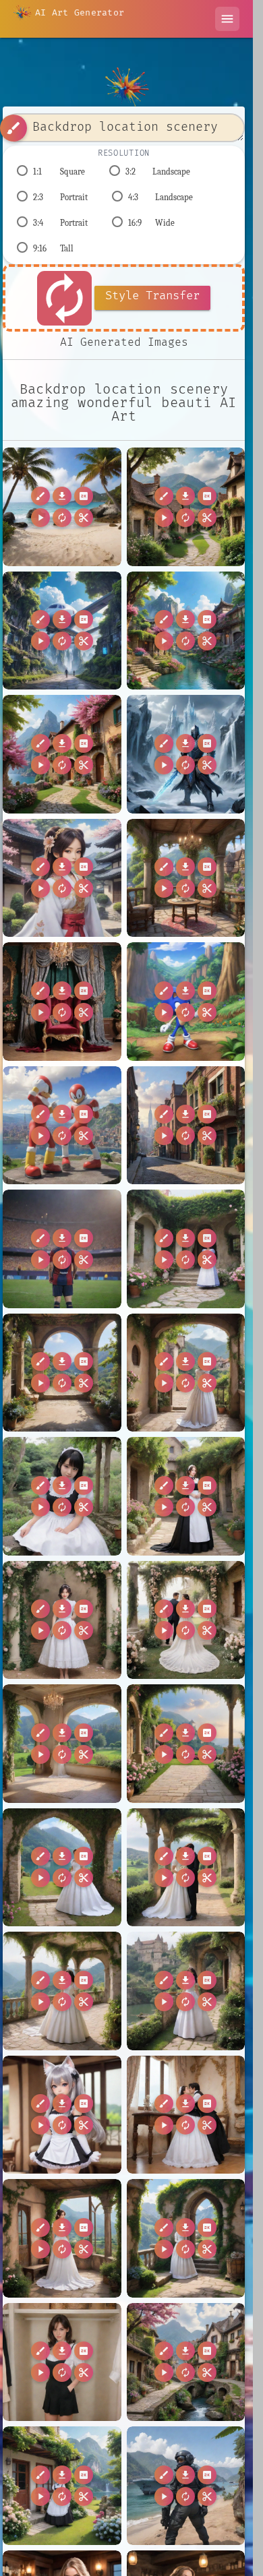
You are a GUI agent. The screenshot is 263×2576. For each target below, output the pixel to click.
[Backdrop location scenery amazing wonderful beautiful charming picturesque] (186, 507)
